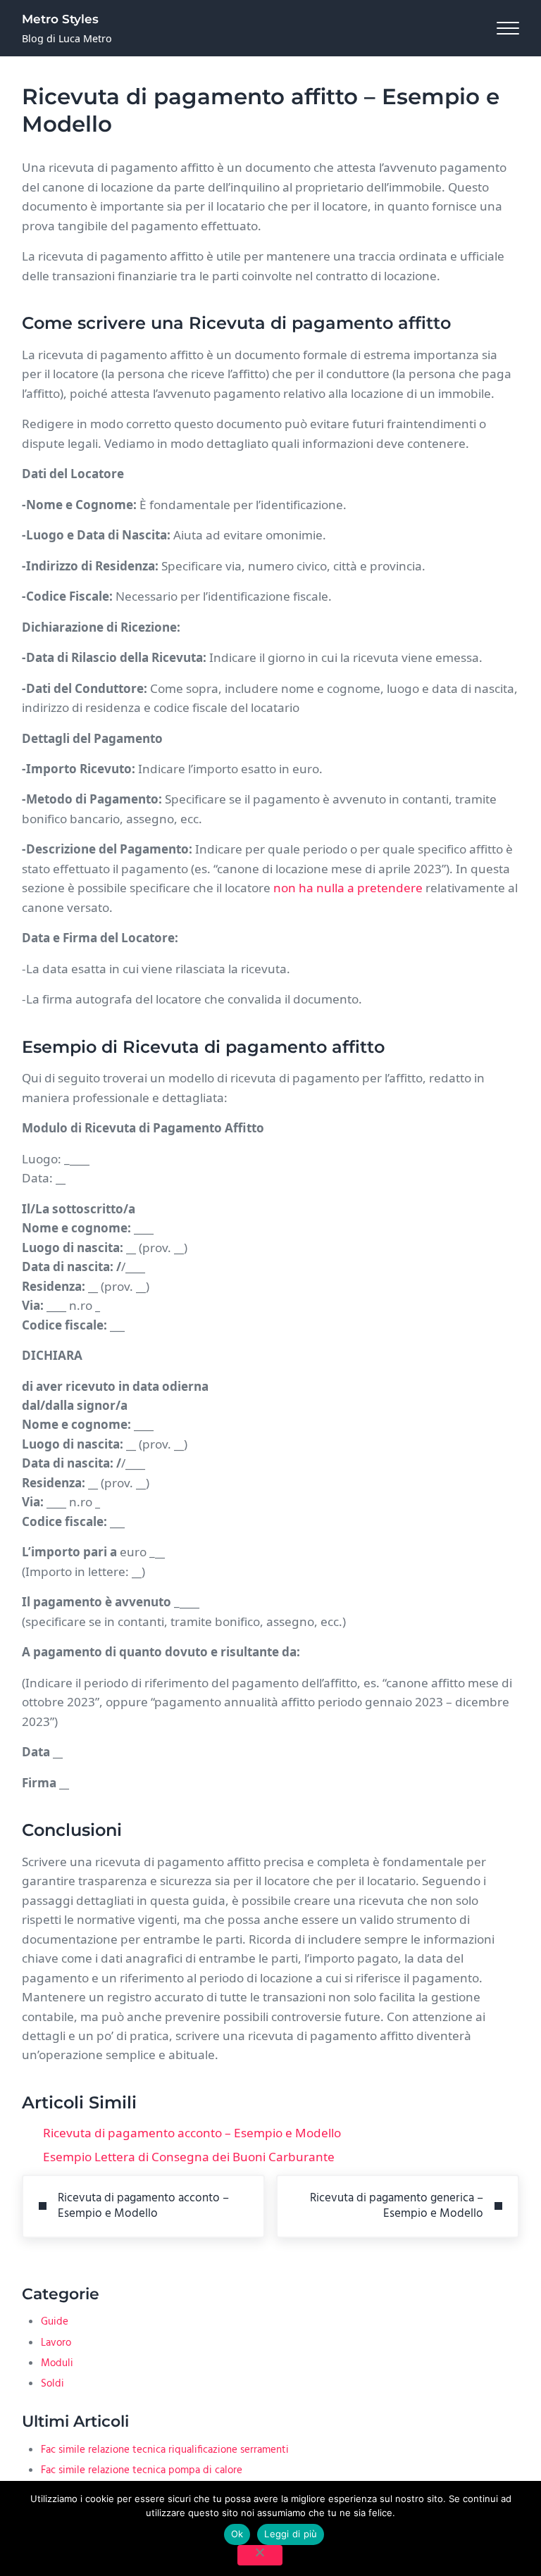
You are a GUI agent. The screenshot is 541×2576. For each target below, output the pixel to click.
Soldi (52, 2384)
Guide (55, 2322)
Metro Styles (60, 19)
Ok (237, 2534)
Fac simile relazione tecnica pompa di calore (142, 2470)
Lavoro (56, 2343)
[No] (260, 2555)
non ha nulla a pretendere (348, 888)
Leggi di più (291, 2534)
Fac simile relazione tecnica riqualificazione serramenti (165, 2450)
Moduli (57, 2363)
